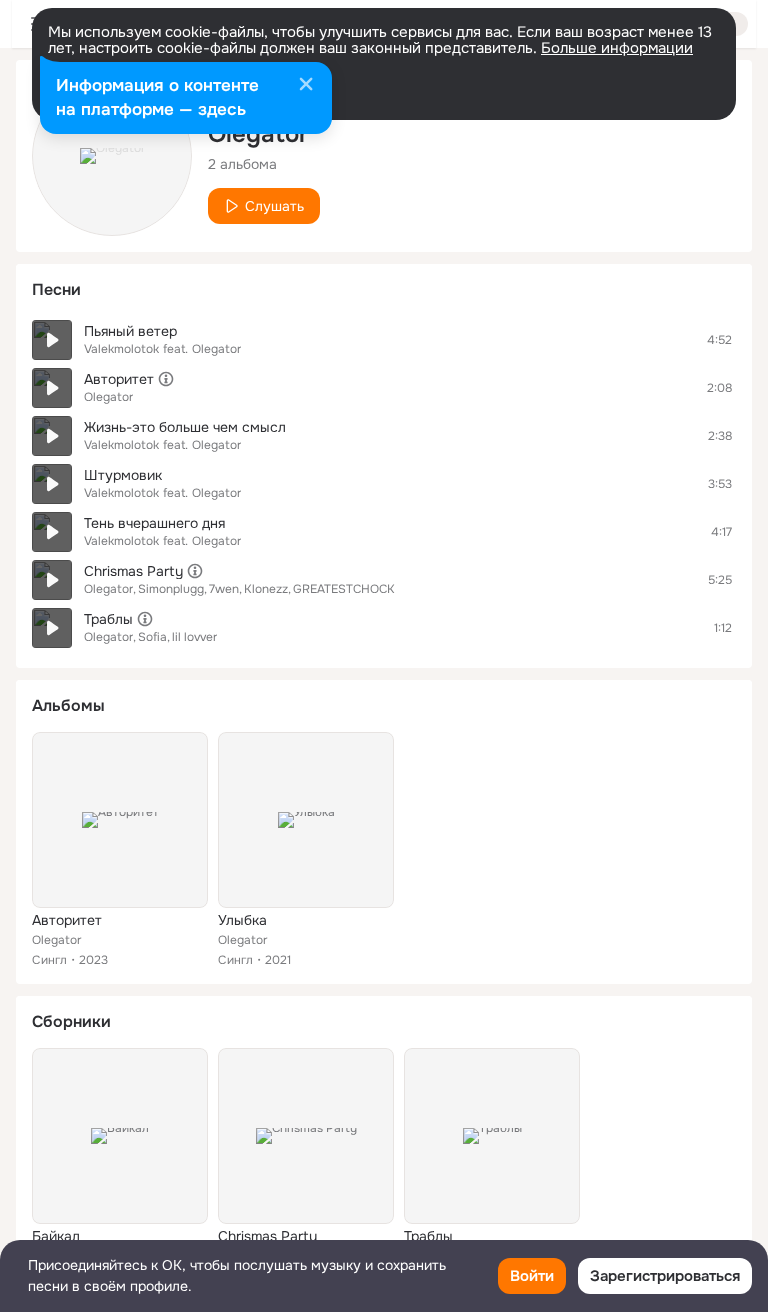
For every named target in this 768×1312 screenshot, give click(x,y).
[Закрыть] (306, 86)
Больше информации (617, 48)
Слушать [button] (274, 206)
